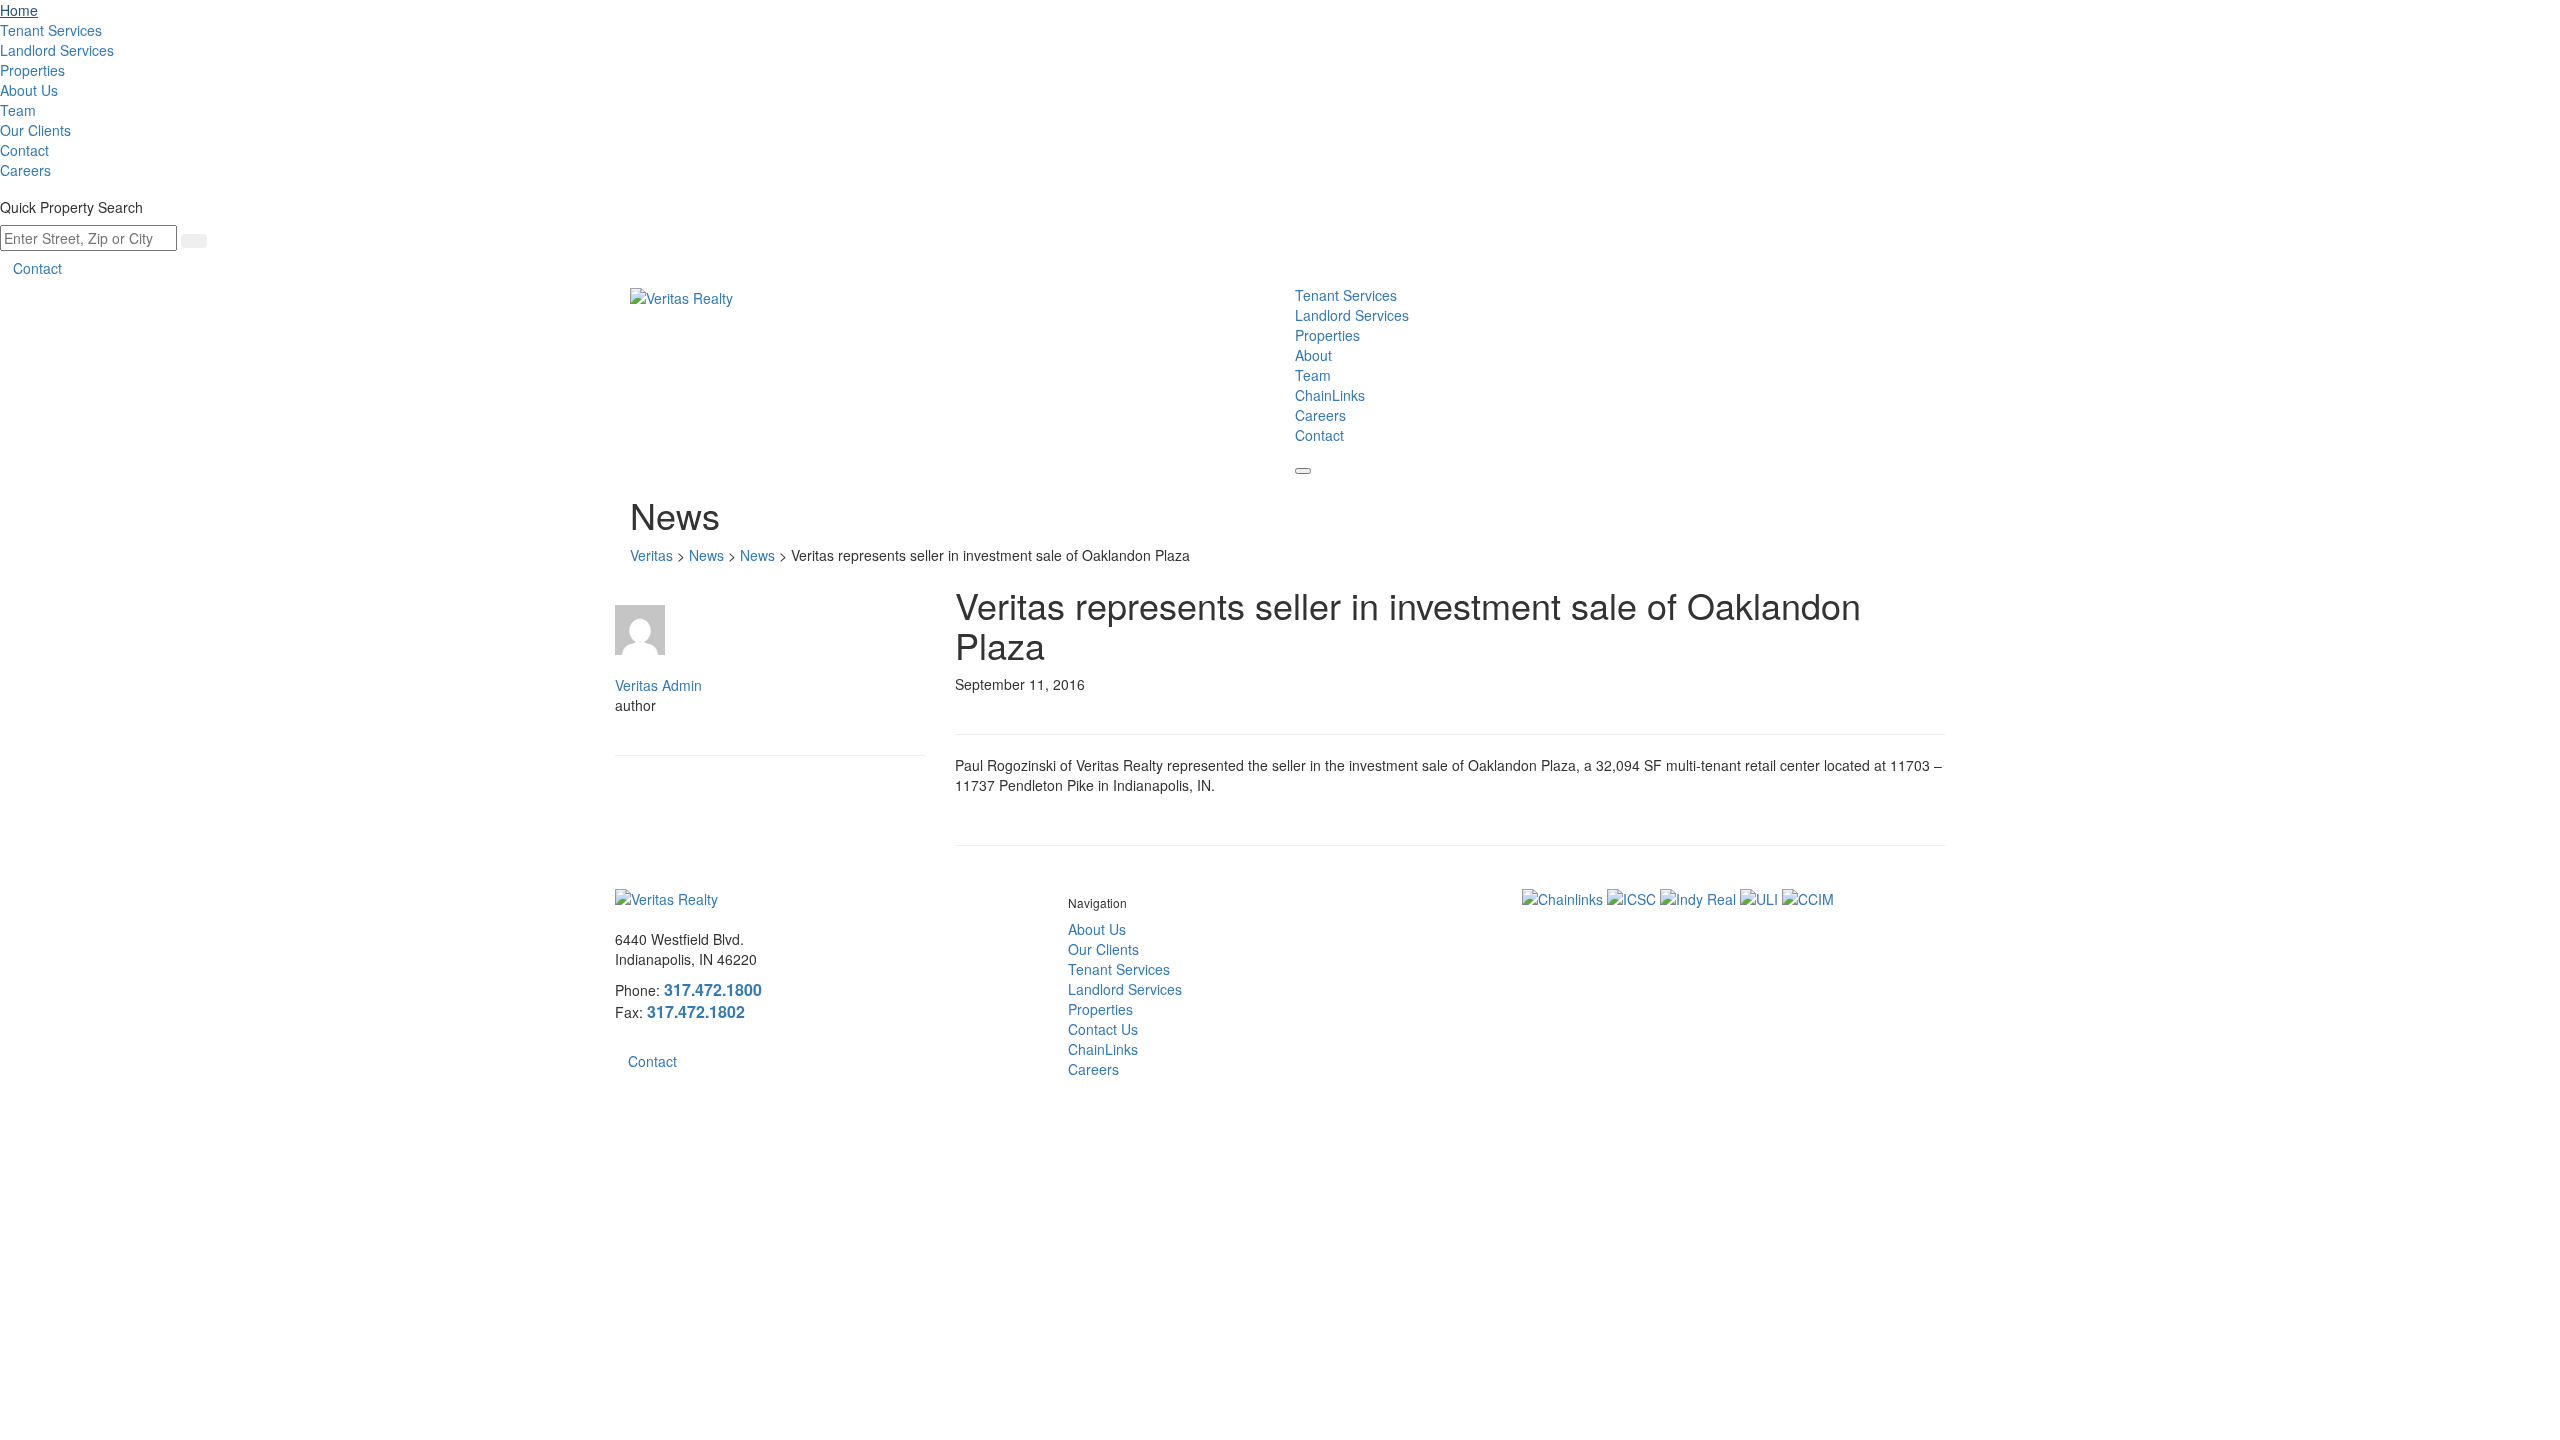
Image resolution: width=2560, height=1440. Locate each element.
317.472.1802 (696, 1011)
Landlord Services (57, 50)
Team (18, 110)
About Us (29, 90)
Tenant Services (51, 30)
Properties (32, 70)
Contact (24, 150)
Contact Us (1103, 1029)
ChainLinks (1330, 395)
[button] (1303, 471)
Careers (25, 170)
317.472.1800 (713, 989)
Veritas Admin (658, 685)
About (1313, 355)
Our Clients (35, 130)
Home (19, 10)
